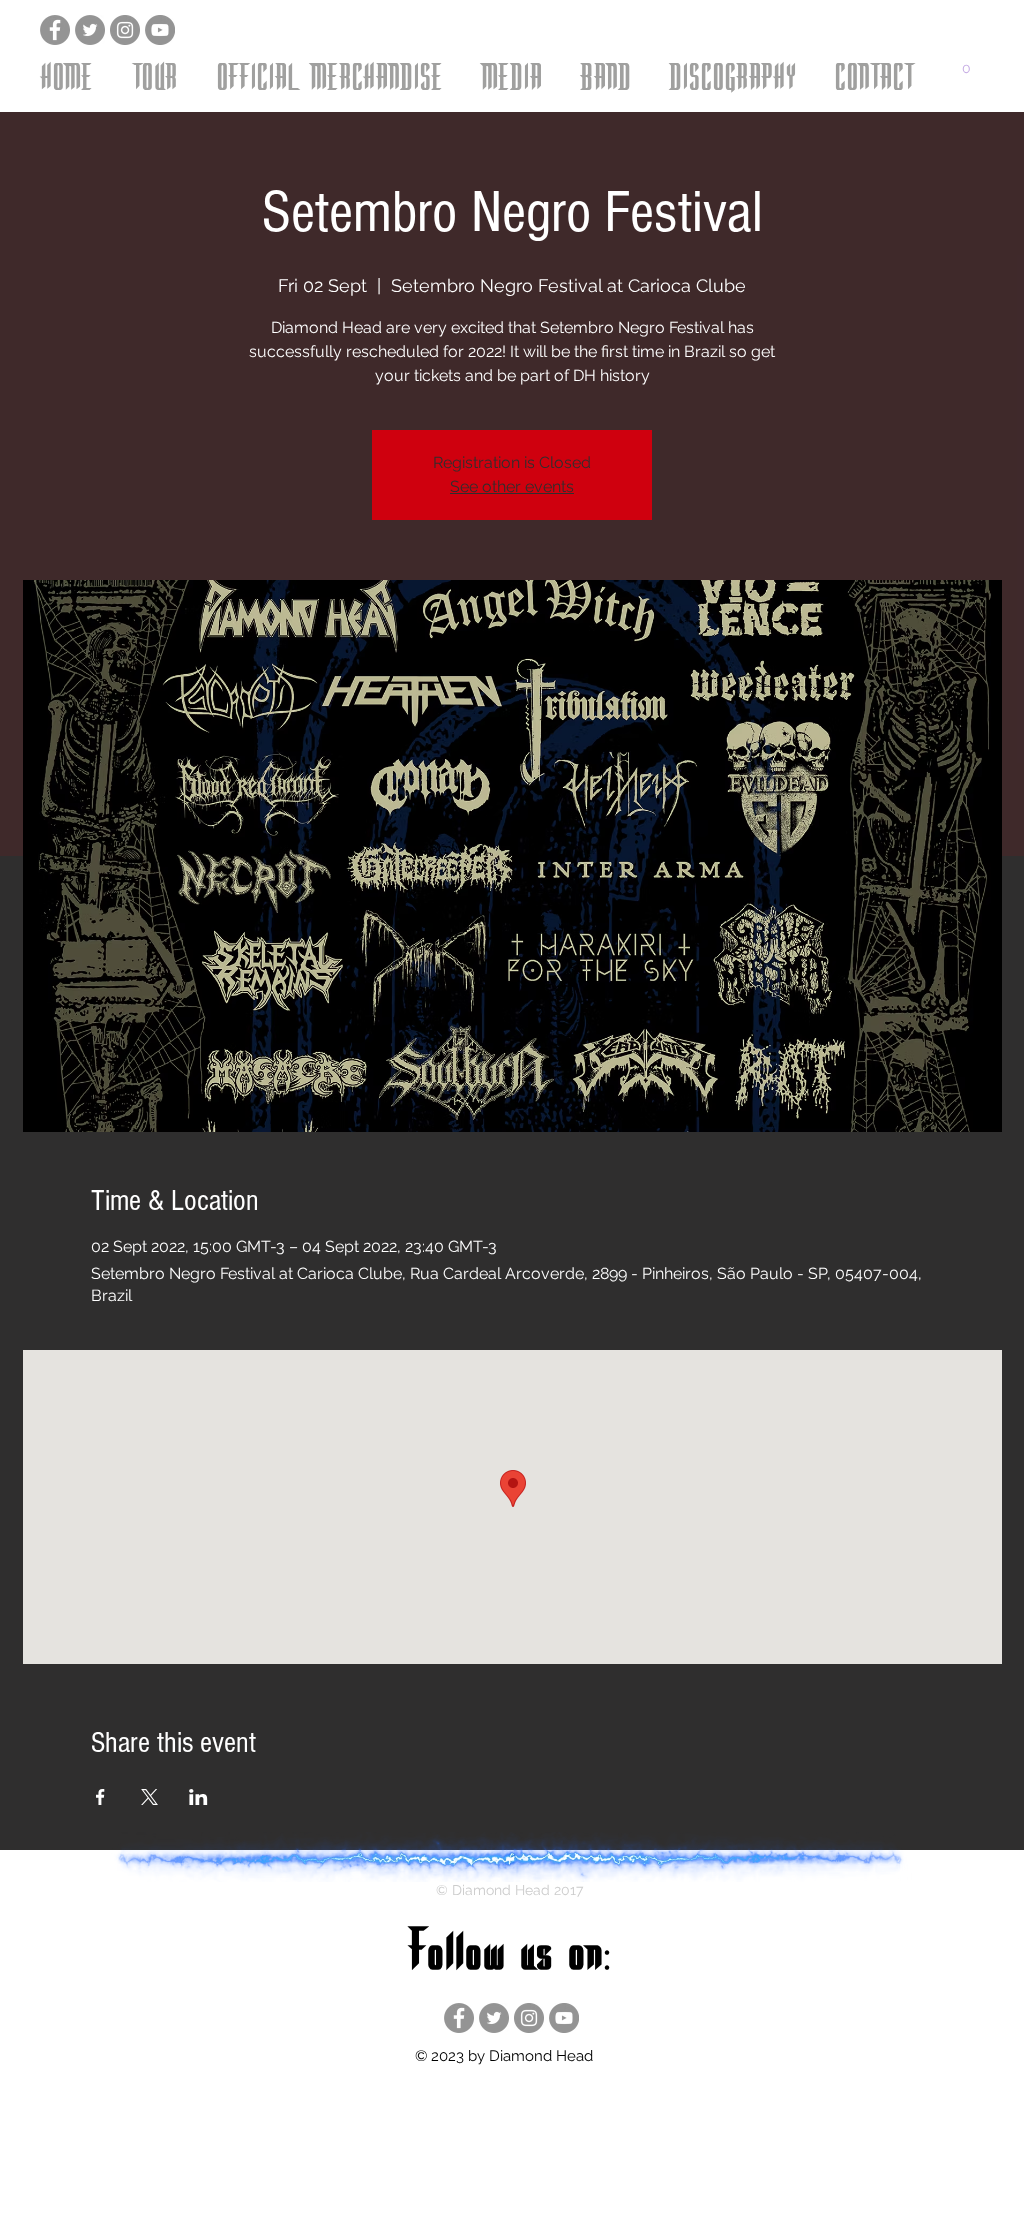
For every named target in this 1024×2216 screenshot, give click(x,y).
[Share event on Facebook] (100, 1797)
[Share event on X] (149, 1797)
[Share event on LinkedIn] (198, 1797)
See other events (512, 486)
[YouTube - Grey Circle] (160, 30)
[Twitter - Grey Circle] (90, 30)
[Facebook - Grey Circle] (55, 30)
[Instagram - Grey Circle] (125, 30)
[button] (155, 75)
